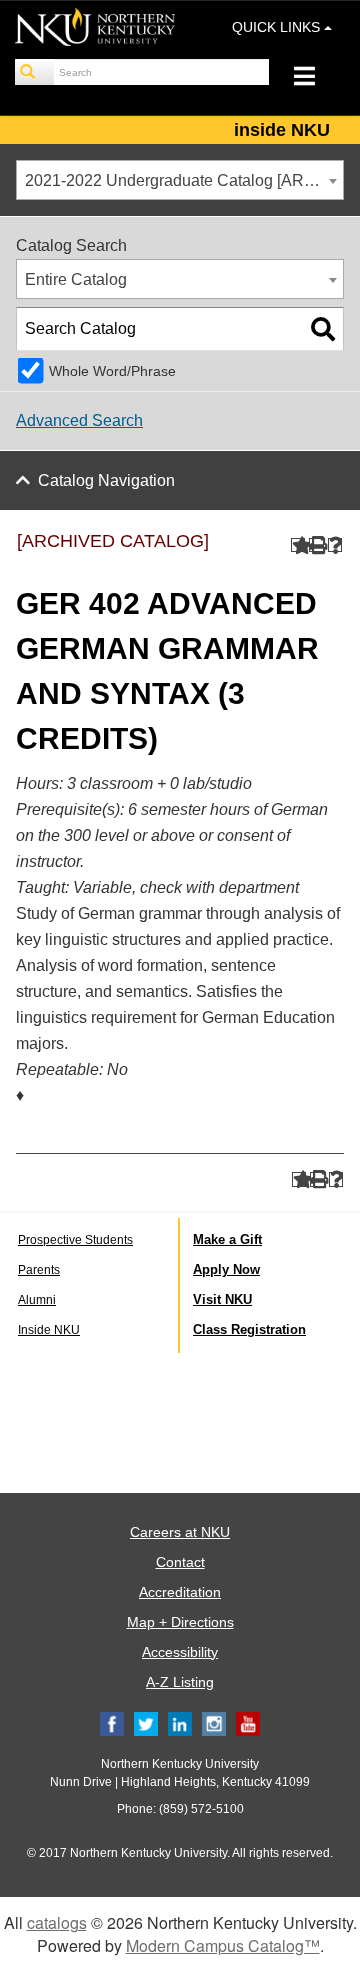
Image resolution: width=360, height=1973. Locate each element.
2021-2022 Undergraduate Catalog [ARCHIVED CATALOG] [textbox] (184, 180)
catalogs (57, 1922)
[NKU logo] (95, 30)
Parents (39, 1270)
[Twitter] (146, 1724)
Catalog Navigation (106, 480)
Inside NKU (49, 1330)
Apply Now (226, 1269)
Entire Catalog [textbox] (76, 279)
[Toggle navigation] (314, 78)
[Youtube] (248, 1724)
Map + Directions (180, 1622)
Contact (180, 1562)
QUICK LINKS (278, 27)
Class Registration (249, 1329)
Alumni (37, 1300)
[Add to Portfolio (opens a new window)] (298, 545)
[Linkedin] (180, 1724)
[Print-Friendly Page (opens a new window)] (316, 545)
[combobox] (180, 180)
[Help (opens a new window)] (335, 545)
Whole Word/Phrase (112, 371)
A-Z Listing (180, 1682)
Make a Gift (227, 1239)
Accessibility (180, 1652)
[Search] (35, 72)
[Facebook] (112, 1724)
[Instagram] (214, 1724)
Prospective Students (75, 1240)
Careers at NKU (180, 1532)
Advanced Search (79, 420)
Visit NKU (222, 1299)
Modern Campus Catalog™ (223, 1945)
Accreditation (180, 1592)
